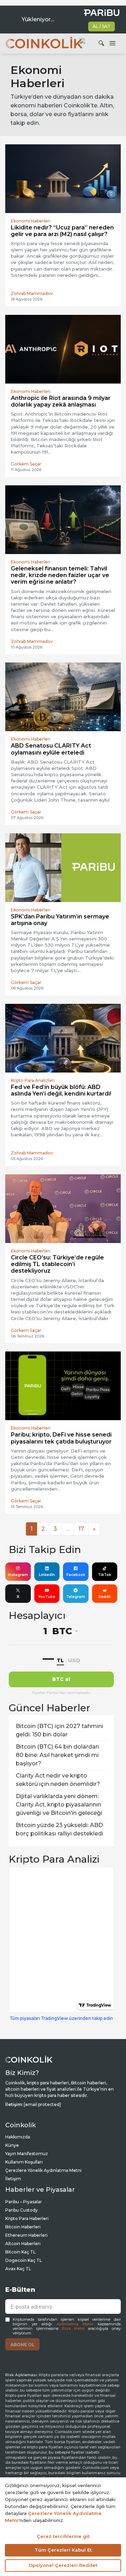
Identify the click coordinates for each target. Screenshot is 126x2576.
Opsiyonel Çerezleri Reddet (63, 2565)
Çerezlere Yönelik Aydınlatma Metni (43, 2170)
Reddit (105, 1597)
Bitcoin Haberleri (23, 2227)
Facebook (76, 1575)
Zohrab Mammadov (32, 293)
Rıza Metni (73, 2329)
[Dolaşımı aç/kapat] (112, 44)
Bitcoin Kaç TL (20, 2252)
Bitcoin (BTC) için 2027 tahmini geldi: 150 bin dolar (59, 1730)
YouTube (47, 1597)
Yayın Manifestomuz (27, 2154)
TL (60, 1660)
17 (81, 1529)
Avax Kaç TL (18, 2269)
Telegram (76, 1597)
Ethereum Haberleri (26, 2235)
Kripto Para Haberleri (27, 2218)
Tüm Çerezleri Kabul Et (63, 2550)
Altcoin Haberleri (23, 2244)
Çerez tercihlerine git (63, 2536)
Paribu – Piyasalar (24, 2202)
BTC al (61, 1679)
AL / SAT (102, 26)
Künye (12, 2145)
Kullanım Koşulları (24, 2162)
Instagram (18, 1575)
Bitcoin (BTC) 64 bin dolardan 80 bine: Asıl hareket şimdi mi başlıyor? (57, 1755)
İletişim (13, 2179)
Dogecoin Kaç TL (24, 2260)
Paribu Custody (22, 2210)
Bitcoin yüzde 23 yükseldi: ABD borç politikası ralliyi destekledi (59, 1829)
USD (74, 1660)
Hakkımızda (18, 2137)
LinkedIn (47, 1575)
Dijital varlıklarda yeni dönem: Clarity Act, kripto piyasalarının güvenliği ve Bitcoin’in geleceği (59, 1805)
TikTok (104, 1575)
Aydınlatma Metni (75, 2324)
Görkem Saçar (26, 464)
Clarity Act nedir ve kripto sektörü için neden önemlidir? (58, 1780)
